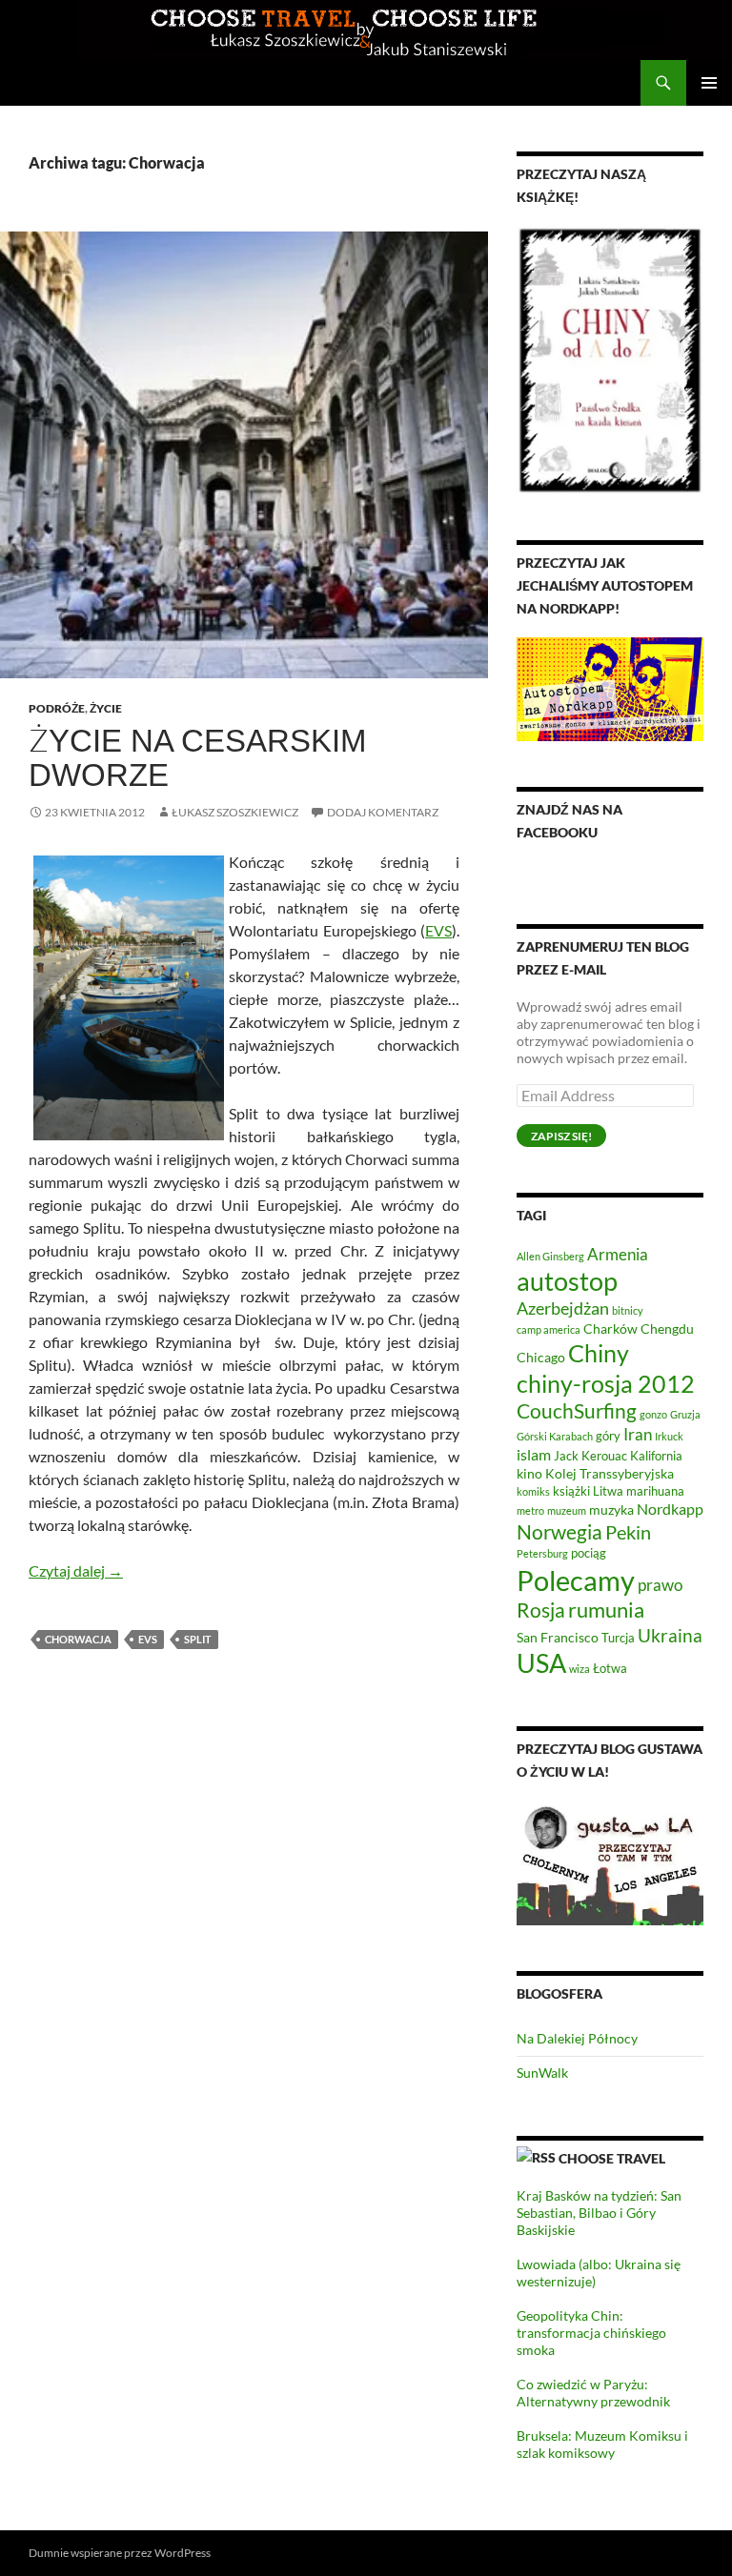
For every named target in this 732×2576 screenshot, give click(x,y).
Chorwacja (78, 1639)
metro (530, 1510)
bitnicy (628, 1310)
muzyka (611, 1509)
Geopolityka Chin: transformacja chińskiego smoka (591, 2333)
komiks (533, 1491)
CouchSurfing (577, 1410)
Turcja (618, 1638)
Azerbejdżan (563, 1308)
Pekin (628, 1532)
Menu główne (709, 83)
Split (198, 1639)
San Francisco (558, 1637)
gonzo (653, 1414)
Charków (610, 1328)
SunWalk (542, 2073)
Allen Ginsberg (550, 1256)
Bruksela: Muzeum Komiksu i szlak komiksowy (602, 2444)
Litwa (608, 1491)
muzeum (567, 1510)
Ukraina (670, 1635)
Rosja (541, 1610)
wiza (579, 1669)
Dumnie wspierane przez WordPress (120, 2553)
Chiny (599, 1353)
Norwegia (559, 1531)
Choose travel (612, 2158)
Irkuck (669, 1436)
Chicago (541, 1357)
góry (608, 1436)
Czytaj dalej (76, 1570)
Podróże (57, 708)
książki (571, 1491)
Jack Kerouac (590, 1456)
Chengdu (667, 1328)
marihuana (655, 1491)
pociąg (589, 1553)
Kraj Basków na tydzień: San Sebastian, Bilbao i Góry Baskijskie (599, 2213)
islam (534, 1454)
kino (529, 1473)
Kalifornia (656, 1456)
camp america (549, 1329)
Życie (106, 708)
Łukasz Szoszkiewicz (235, 812)
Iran (638, 1434)
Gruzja (685, 1414)
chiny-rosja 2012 (606, 1383)
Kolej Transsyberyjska (610, 1473)
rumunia (606, 1610)
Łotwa (610, 1669)
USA (541, 1663)
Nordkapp (670, 1509)
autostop (567, 1281)
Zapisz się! (561, 1136)
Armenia (618, 1254)
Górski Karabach (555, 1436)
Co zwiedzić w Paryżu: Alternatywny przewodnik (593, 2393)
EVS (438, 930)
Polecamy (576, 1580)
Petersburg (542, 1553)
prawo (660, 1585)
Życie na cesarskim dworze (197, 758)
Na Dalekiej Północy (577, 2038)
